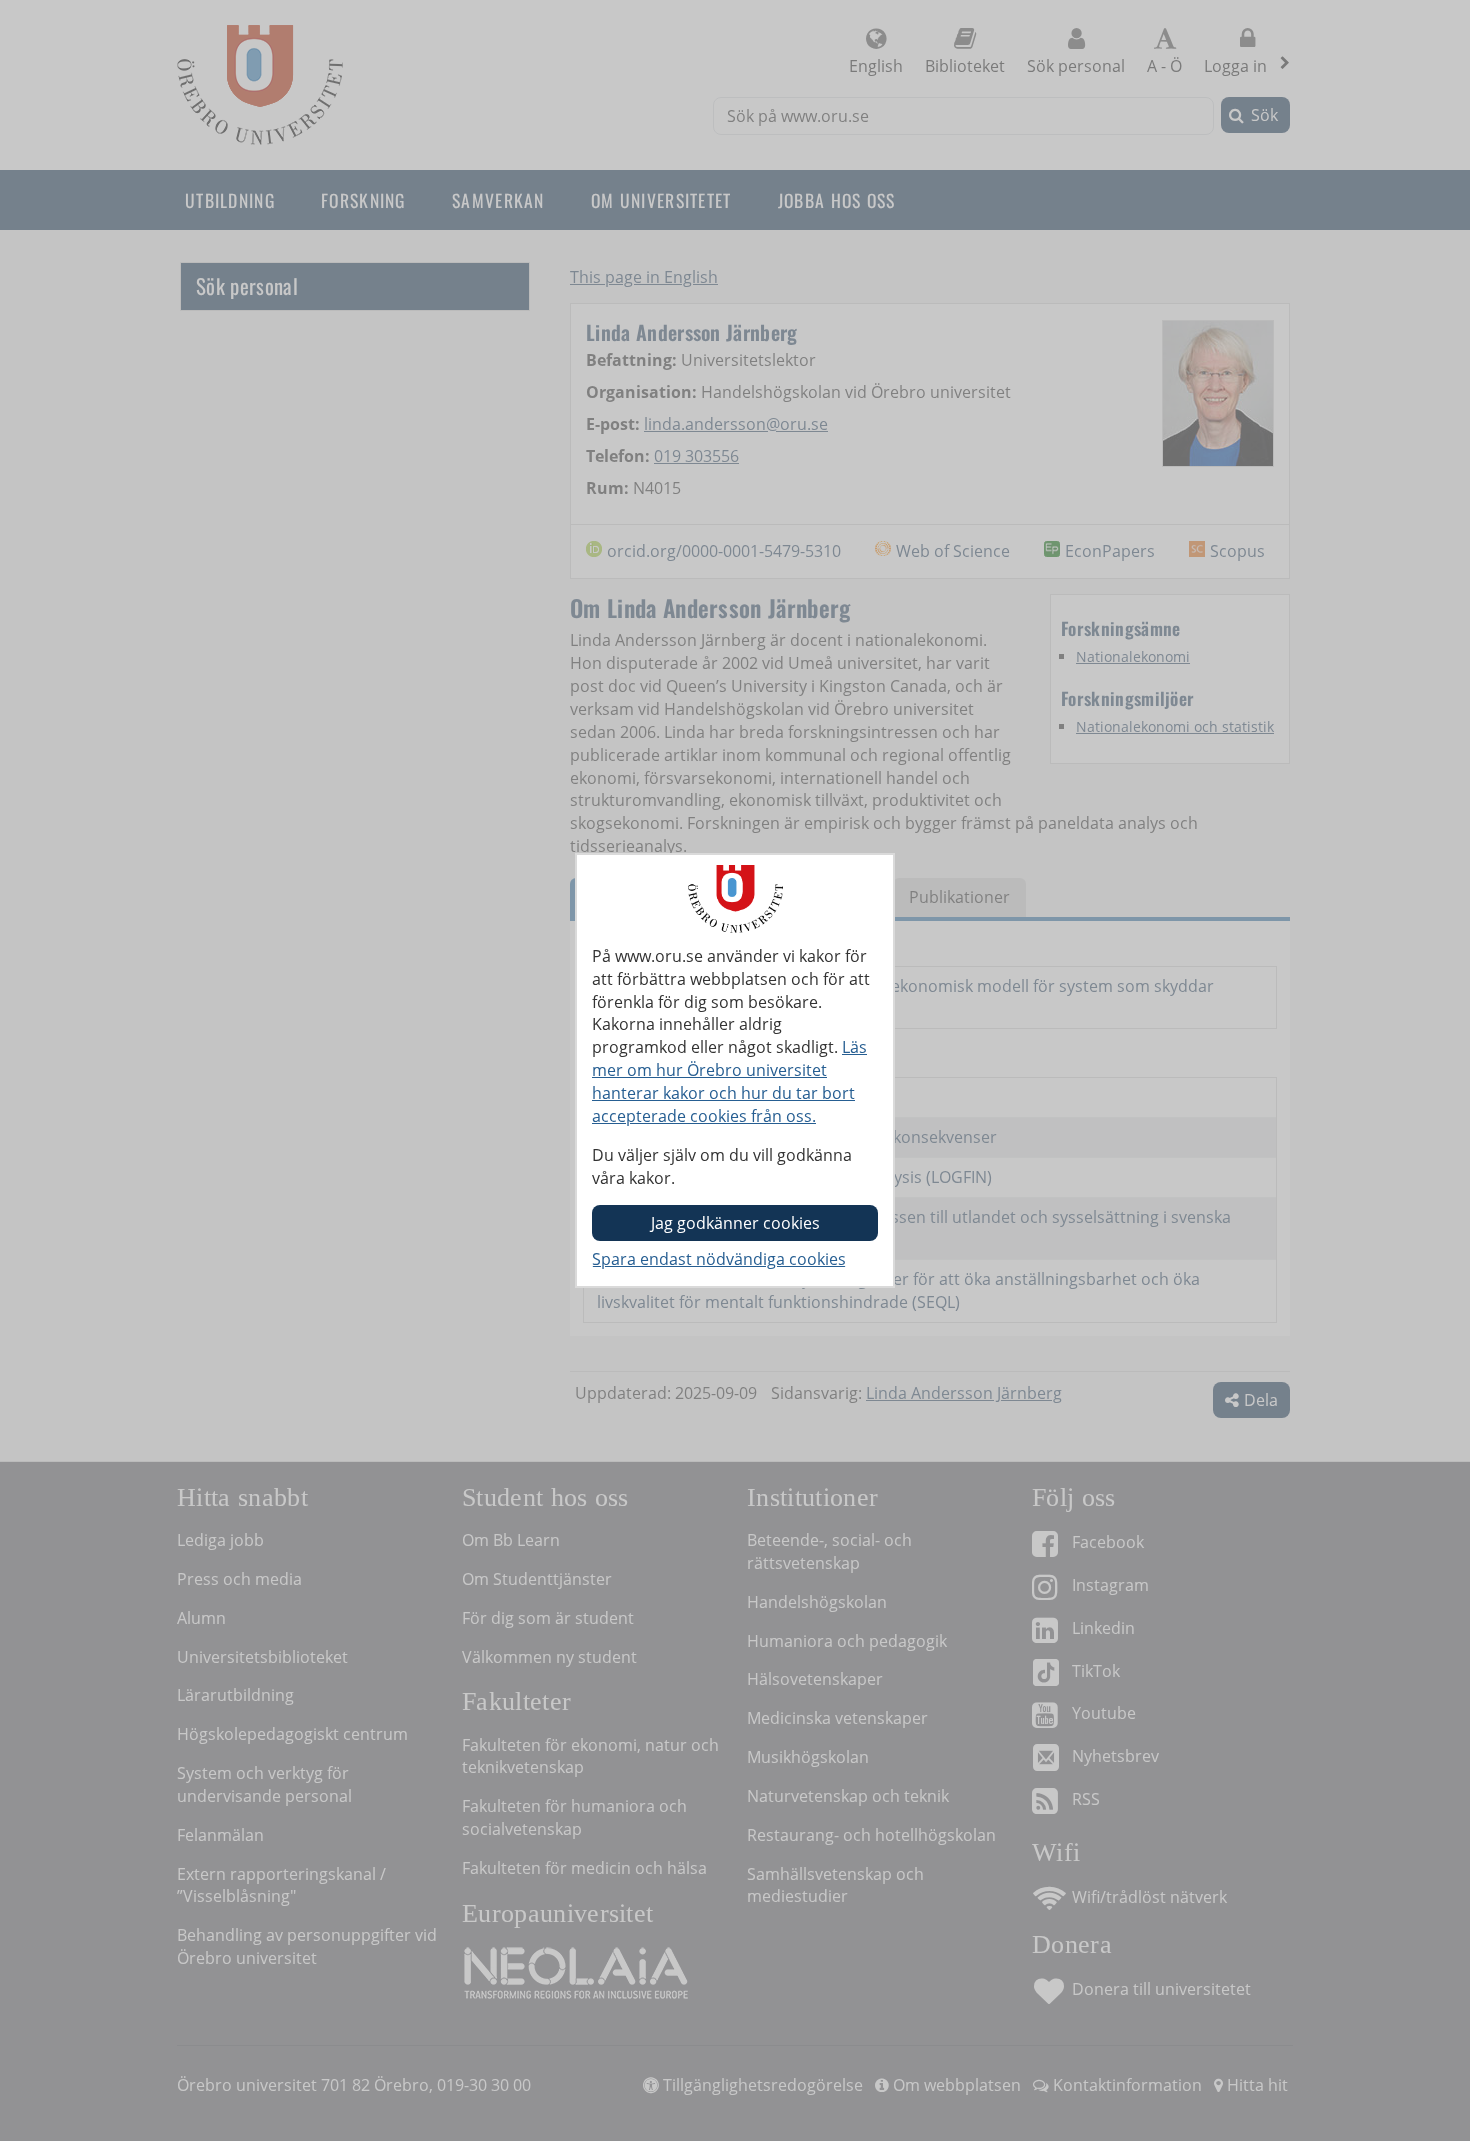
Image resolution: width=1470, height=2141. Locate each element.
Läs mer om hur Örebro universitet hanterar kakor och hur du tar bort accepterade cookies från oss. (729, 1081)
